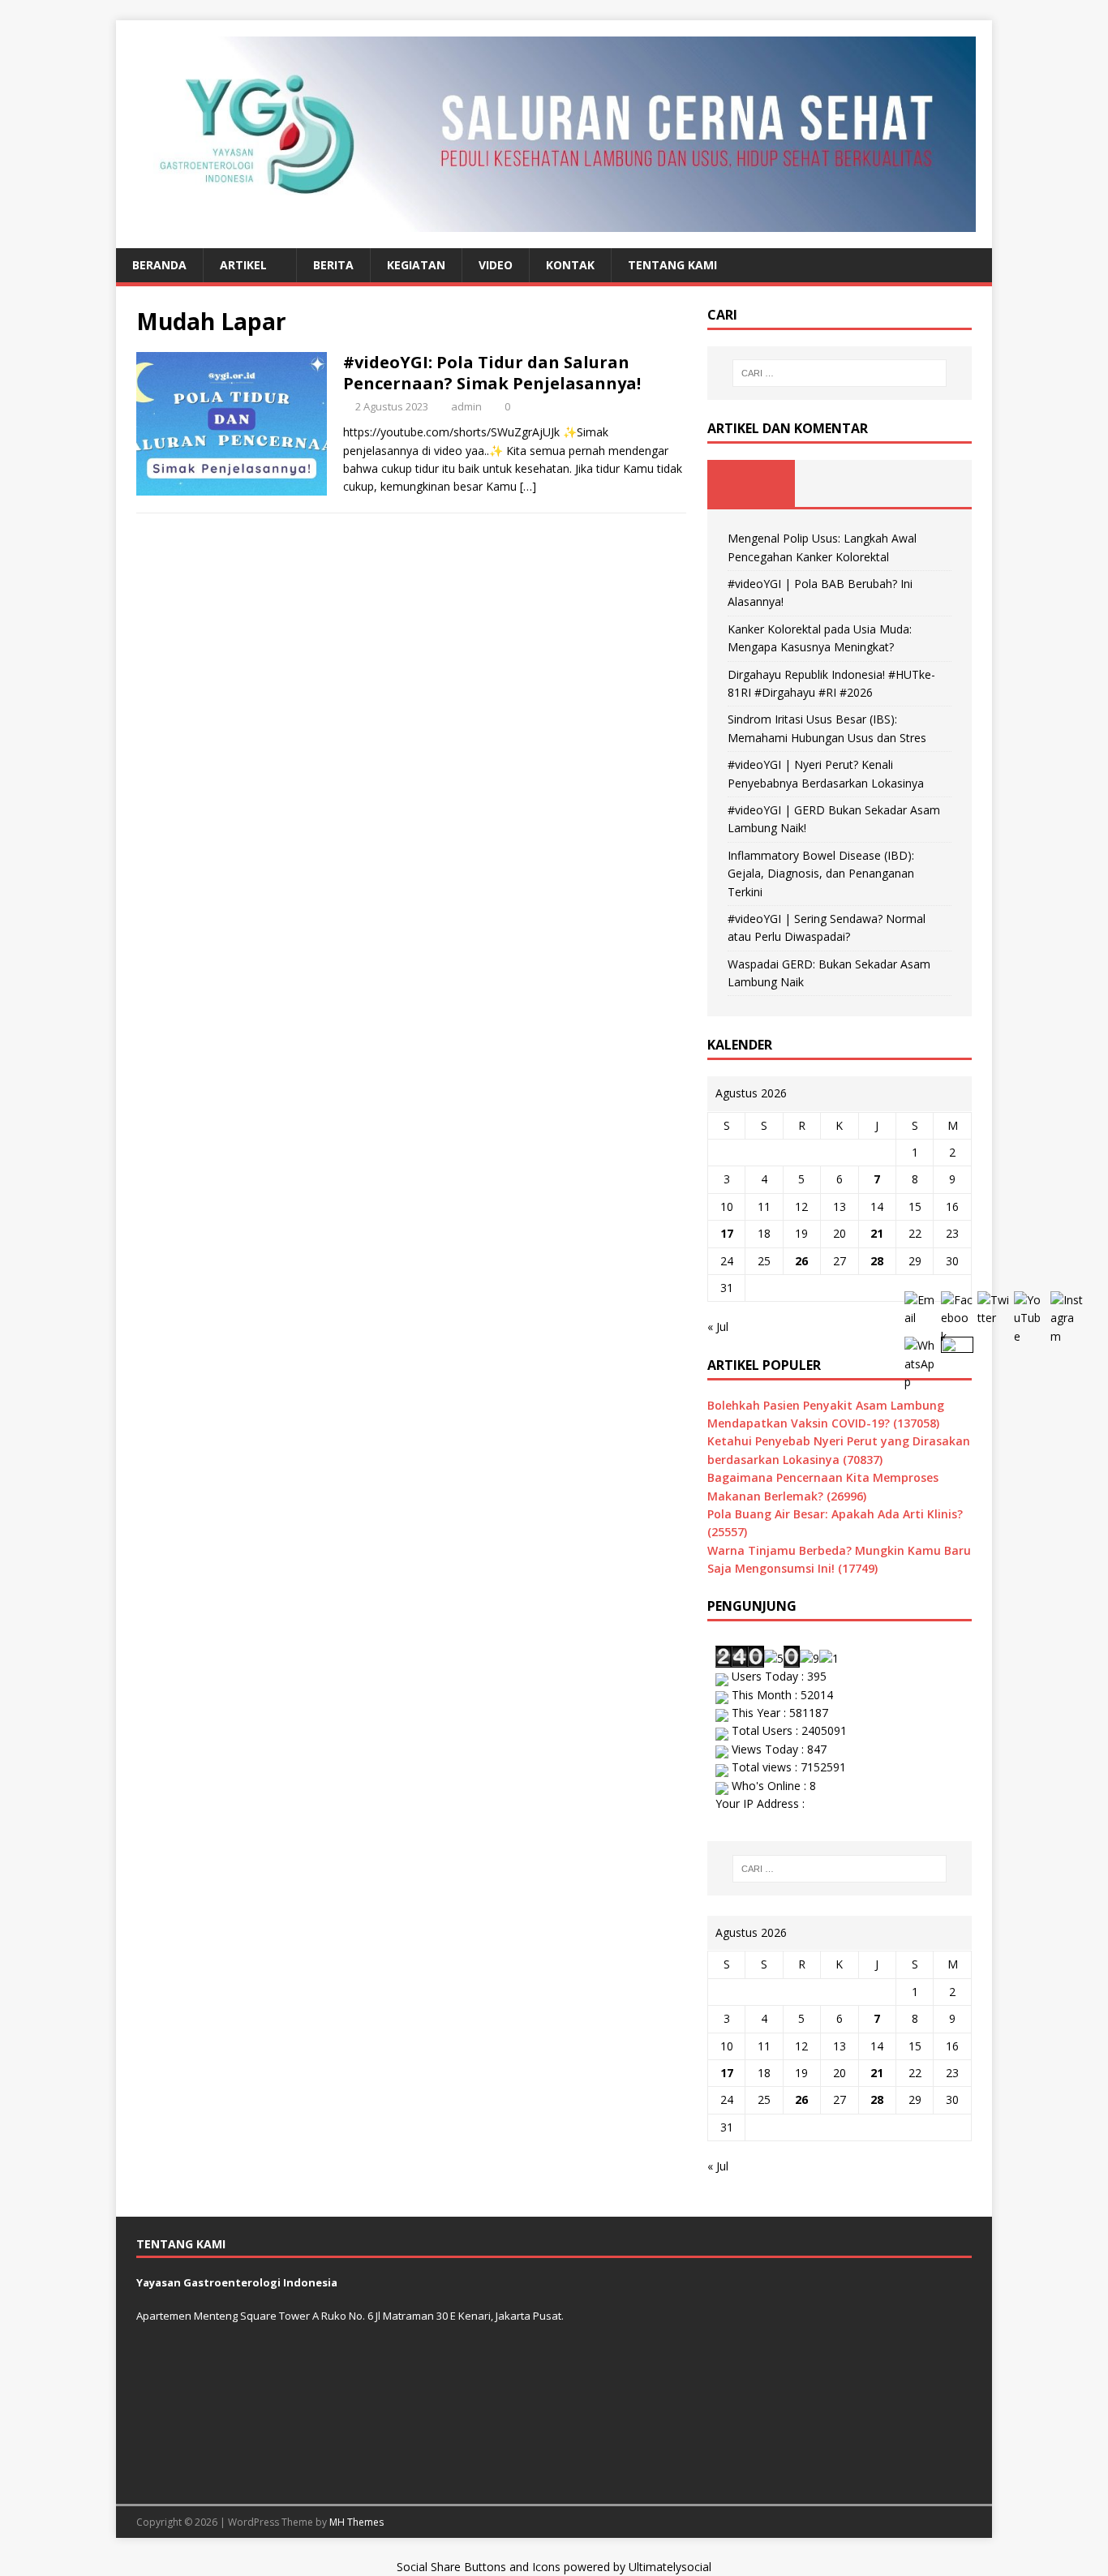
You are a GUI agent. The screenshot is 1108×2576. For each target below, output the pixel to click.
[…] (528, 486)
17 (727, 1233)
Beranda (159, 265)
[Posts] (752, 483)
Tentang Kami (672, 265)
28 (877, 1261)
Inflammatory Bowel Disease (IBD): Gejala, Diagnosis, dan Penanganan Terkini (821, 874)
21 (877, 1233)
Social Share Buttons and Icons (479, 2567)
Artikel (243, 265)
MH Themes (356, 2522)
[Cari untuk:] (840, 373)
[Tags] (839, 483)
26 (801, 1261)
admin (466, 406)
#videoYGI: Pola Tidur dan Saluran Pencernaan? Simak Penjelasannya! (492, 373)
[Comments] (928, 483)
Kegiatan (416, 265)
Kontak (570, 265)
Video (496, 265)
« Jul (718, 1327)
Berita (333, 265)
